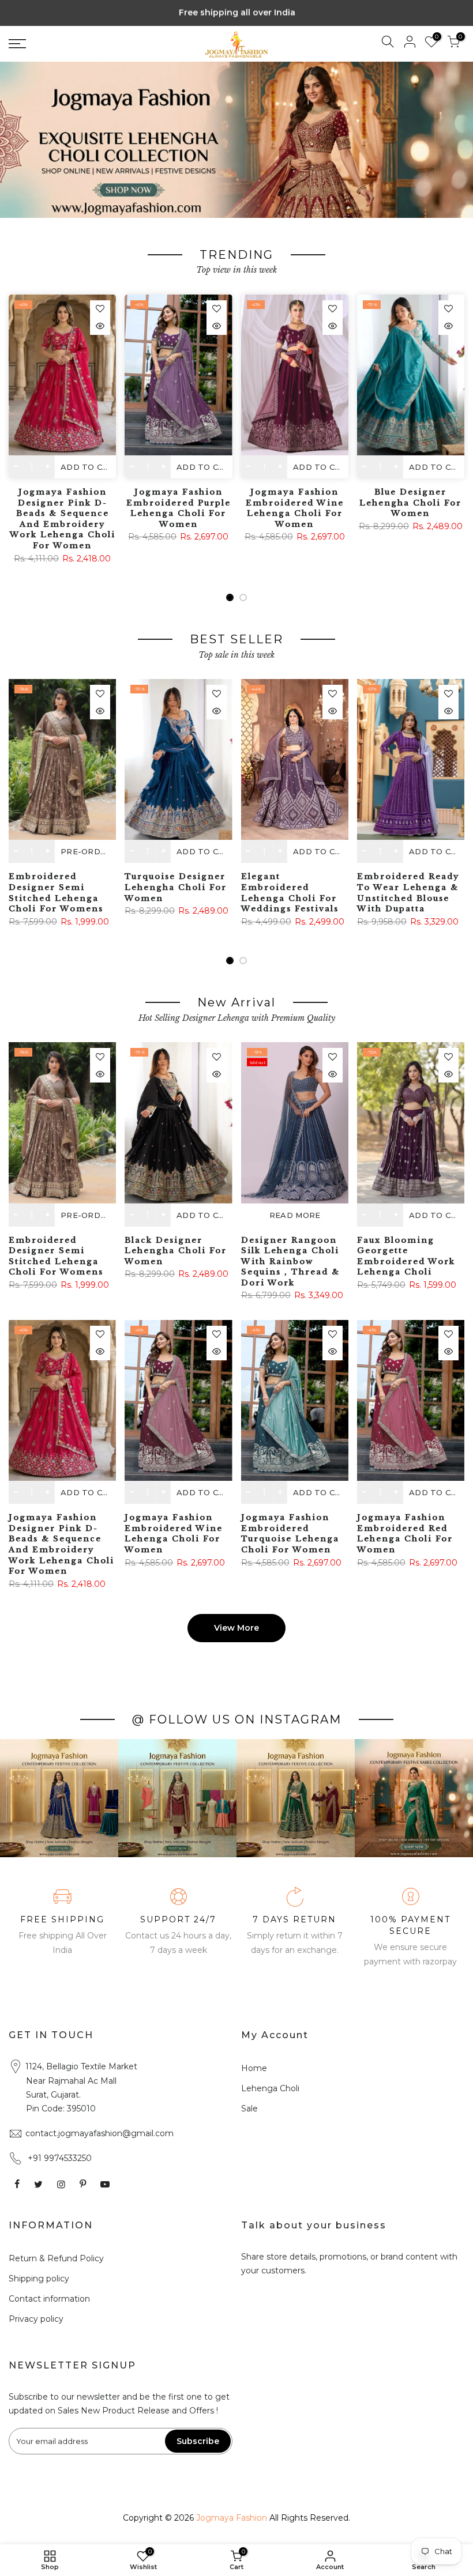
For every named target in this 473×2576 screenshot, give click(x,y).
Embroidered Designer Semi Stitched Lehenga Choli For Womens (56, 893)
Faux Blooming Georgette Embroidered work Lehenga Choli (406, 1256)
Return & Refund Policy (56, 2258)
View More (236, 1628)
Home (254, 2068)
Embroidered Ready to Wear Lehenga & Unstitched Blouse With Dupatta (408, 893)
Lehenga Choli (270, 2088)
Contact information (49, 2299)
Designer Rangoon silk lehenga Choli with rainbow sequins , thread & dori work (290, 1261)
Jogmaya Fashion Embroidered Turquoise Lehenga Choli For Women (290, 1534)
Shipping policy (39, 2279)
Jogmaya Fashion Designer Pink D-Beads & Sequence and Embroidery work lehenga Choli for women (63, 519)
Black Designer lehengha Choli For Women (176, 1251)
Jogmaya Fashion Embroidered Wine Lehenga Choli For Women (295, 508)
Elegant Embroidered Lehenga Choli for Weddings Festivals (290, 893)
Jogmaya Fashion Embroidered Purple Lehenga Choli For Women (179, 508)
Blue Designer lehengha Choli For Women (410, 503)
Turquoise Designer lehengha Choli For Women (176, 887)
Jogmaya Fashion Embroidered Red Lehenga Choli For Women (405, 1534)
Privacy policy (36, 2319)
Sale (249, 2109)
